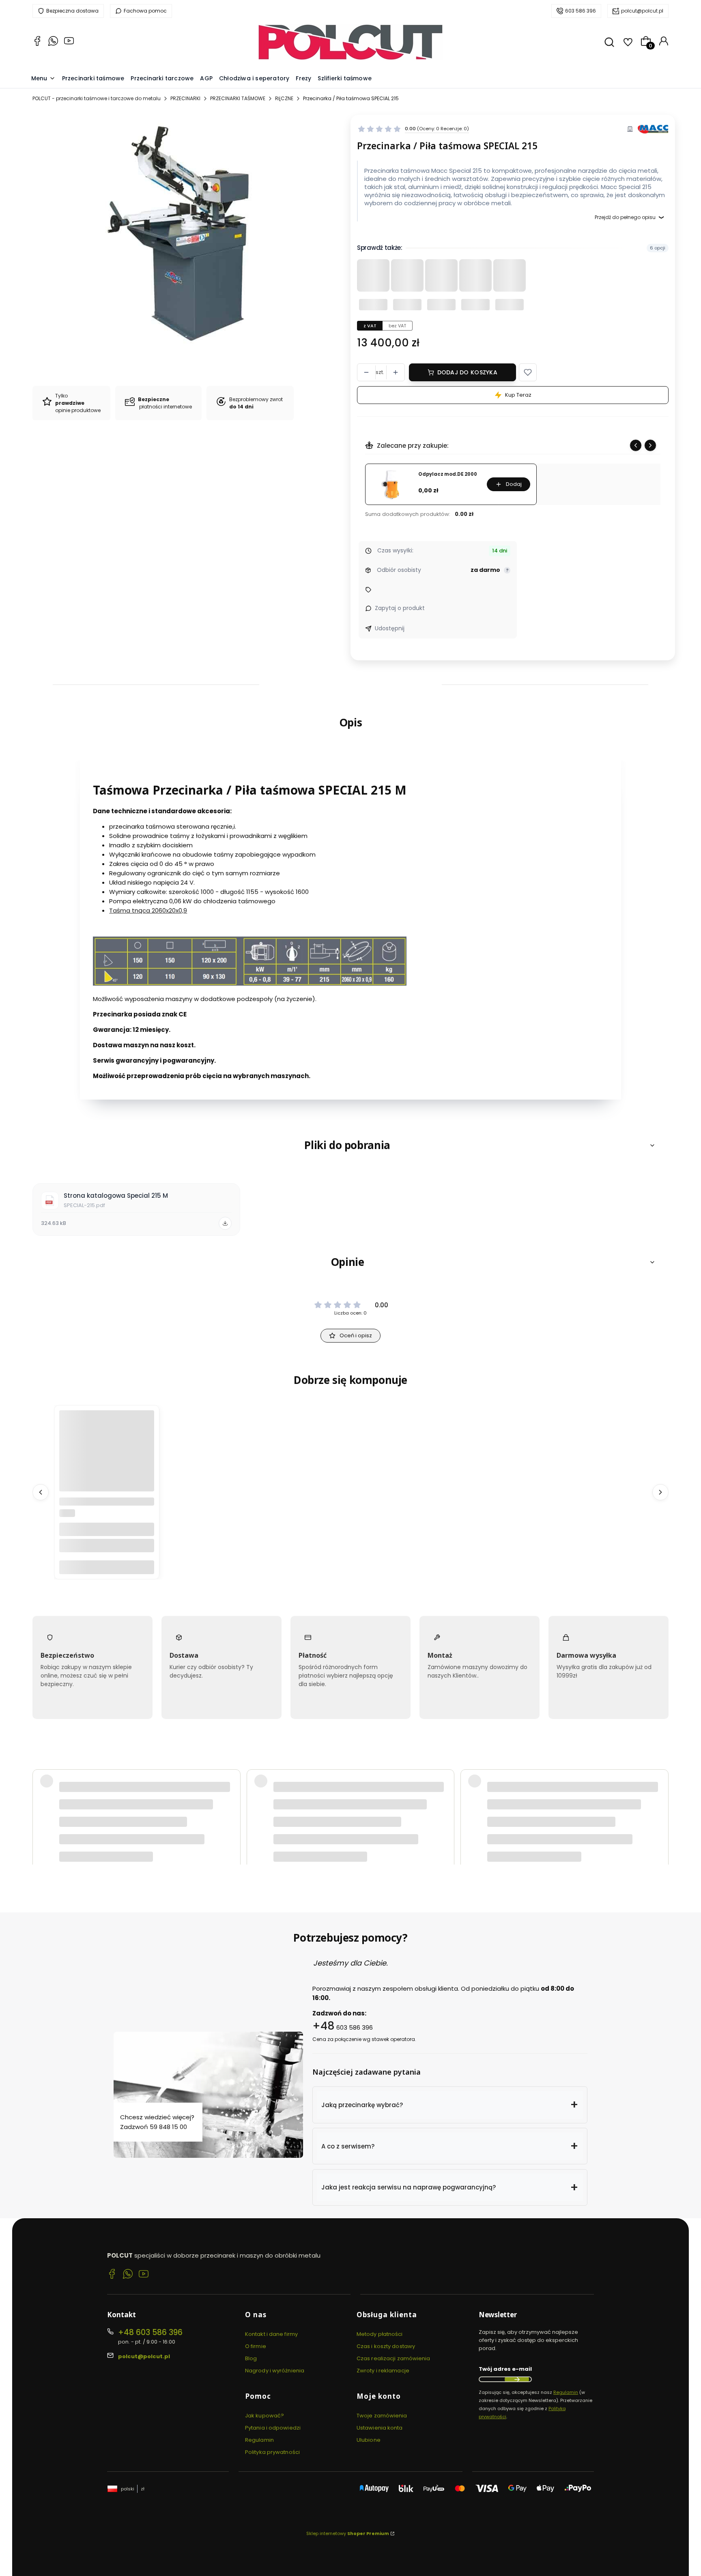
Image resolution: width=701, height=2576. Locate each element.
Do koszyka (107, 1567)
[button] (528, 372)
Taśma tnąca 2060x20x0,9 (148, 910)
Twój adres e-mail (505, 2369)
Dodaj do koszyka (467, 372)
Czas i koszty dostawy (386, 2346)
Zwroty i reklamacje (383, 2371)
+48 (324, 2026)
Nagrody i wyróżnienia (275, 2371)
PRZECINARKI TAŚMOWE (238, 98)
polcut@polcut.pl (642, 11)
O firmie (256, 2346)
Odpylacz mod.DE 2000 (448, 474)
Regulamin (259, 2440)
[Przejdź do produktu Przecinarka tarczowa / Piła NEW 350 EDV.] (107, 1458)
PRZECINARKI (185, 98)
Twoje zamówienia (382, 2416)
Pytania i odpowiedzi (273, 2428)
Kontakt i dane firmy (271, 2334)
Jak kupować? (264, 2416)
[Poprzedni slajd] (636, 445)
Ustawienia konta (380, 2428)
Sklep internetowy (348, 2533)
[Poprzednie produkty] (41, 1492)
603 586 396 (581, 11)
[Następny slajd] (650, 445)
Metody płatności (380, 2334)
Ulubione (369, 2440)
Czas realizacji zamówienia (394, 2358)
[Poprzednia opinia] (41, 1769)
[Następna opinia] (660, 1769)
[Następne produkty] (660, 1492)
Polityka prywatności (272, 2452)
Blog (251, 2358)
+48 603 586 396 (150, 2332)
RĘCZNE (284, 98)
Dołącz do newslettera (517, 2379)
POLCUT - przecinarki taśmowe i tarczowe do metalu (97, 98)
